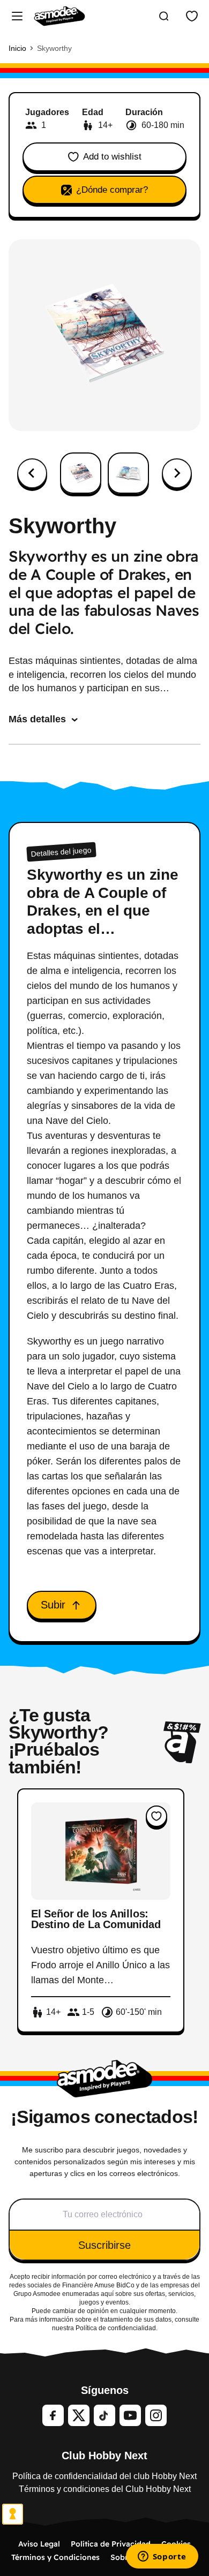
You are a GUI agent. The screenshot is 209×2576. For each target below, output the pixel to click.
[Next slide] (177, 473)
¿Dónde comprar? (112, 190)
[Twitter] (79, 2415)
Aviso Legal (39, 2544)
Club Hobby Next (104, 2456)
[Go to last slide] (32, 473)
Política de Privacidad (111, 2544)
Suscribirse (104, 2245)
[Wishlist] (192, 16)
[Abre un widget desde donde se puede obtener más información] (162, 2557)
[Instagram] (156, 2415)
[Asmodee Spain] (59, 16)
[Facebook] (53, 2415)
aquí (107, 2294)
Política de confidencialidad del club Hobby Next (104, 2476)
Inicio (17, 48)
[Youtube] (130, 2415)
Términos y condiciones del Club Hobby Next (105, 2489)
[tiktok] (104, 2415)
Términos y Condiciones (55, 2557)
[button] (81, 473)
